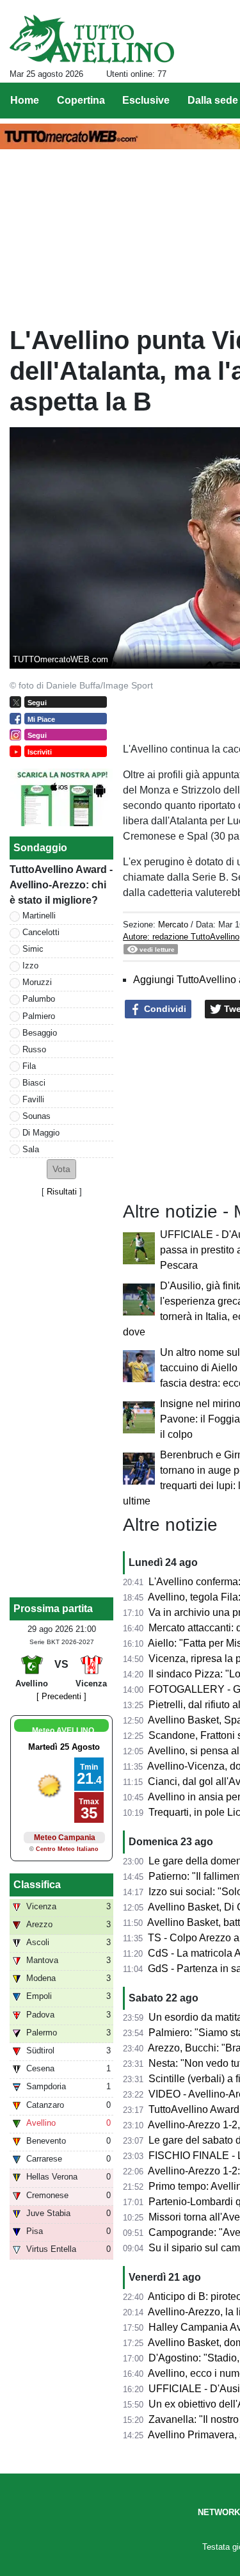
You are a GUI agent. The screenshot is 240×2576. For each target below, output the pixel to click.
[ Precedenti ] (61, 1696)
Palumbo (39, 999)
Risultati (62, 1192)
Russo (34, 1049)
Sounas (36, 1116)
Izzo (30, 966)
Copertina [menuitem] (81, 100)
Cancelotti (41, 932)
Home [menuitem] (25, 100)
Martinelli (39, 916)
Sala (31, 1149)
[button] (61, 1169)
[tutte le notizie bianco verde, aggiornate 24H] (92, 39)
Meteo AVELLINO (63, 1731)
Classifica (37, 1885)
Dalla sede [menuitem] (213, 100)
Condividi (164, 1009)
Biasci (34, 1083)
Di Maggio (41, 1133)
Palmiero (39, 1016)
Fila (29, 1066)
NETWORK (219, 2512)
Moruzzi (37, 982)
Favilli (33, 1099)
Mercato (173, 925)
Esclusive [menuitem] (146, 100)
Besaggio (40, 1033)
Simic (33, 949)
